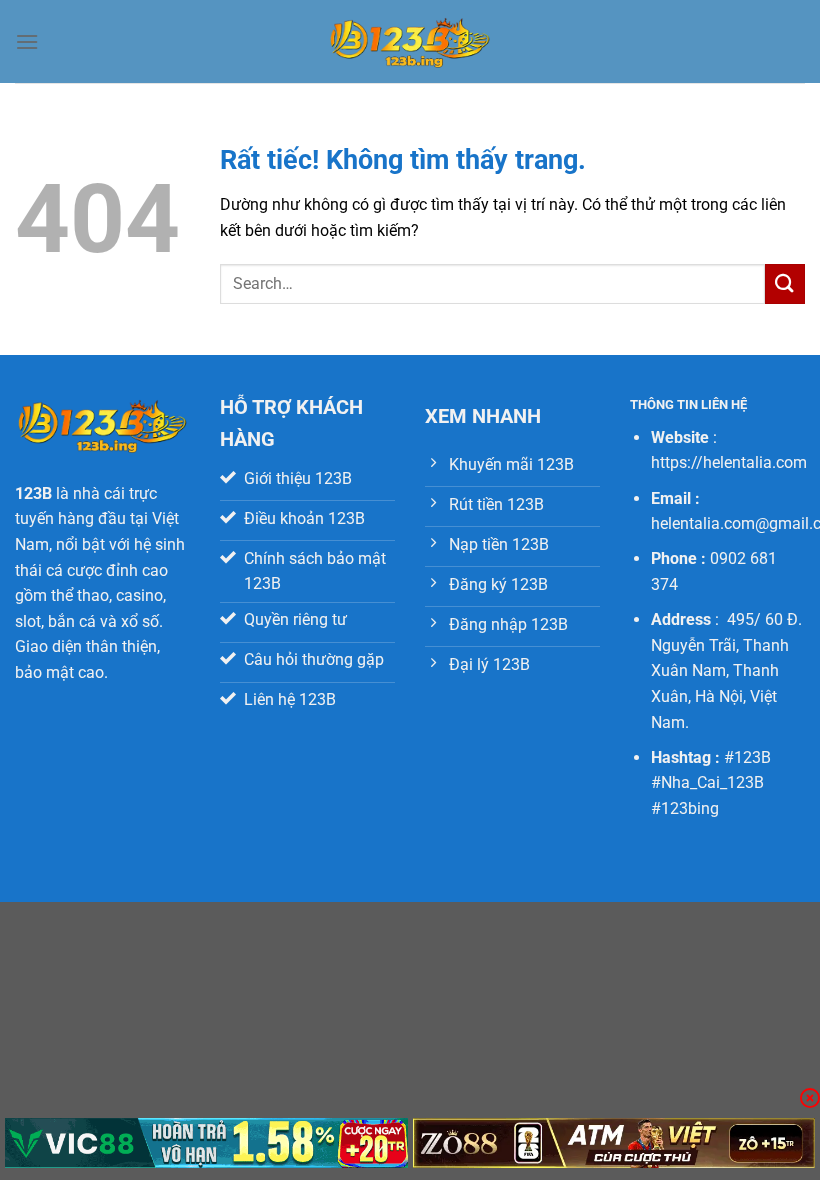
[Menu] (27, 41)
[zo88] (614, 1143)
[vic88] (206, 1143)
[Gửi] (785, 283)
